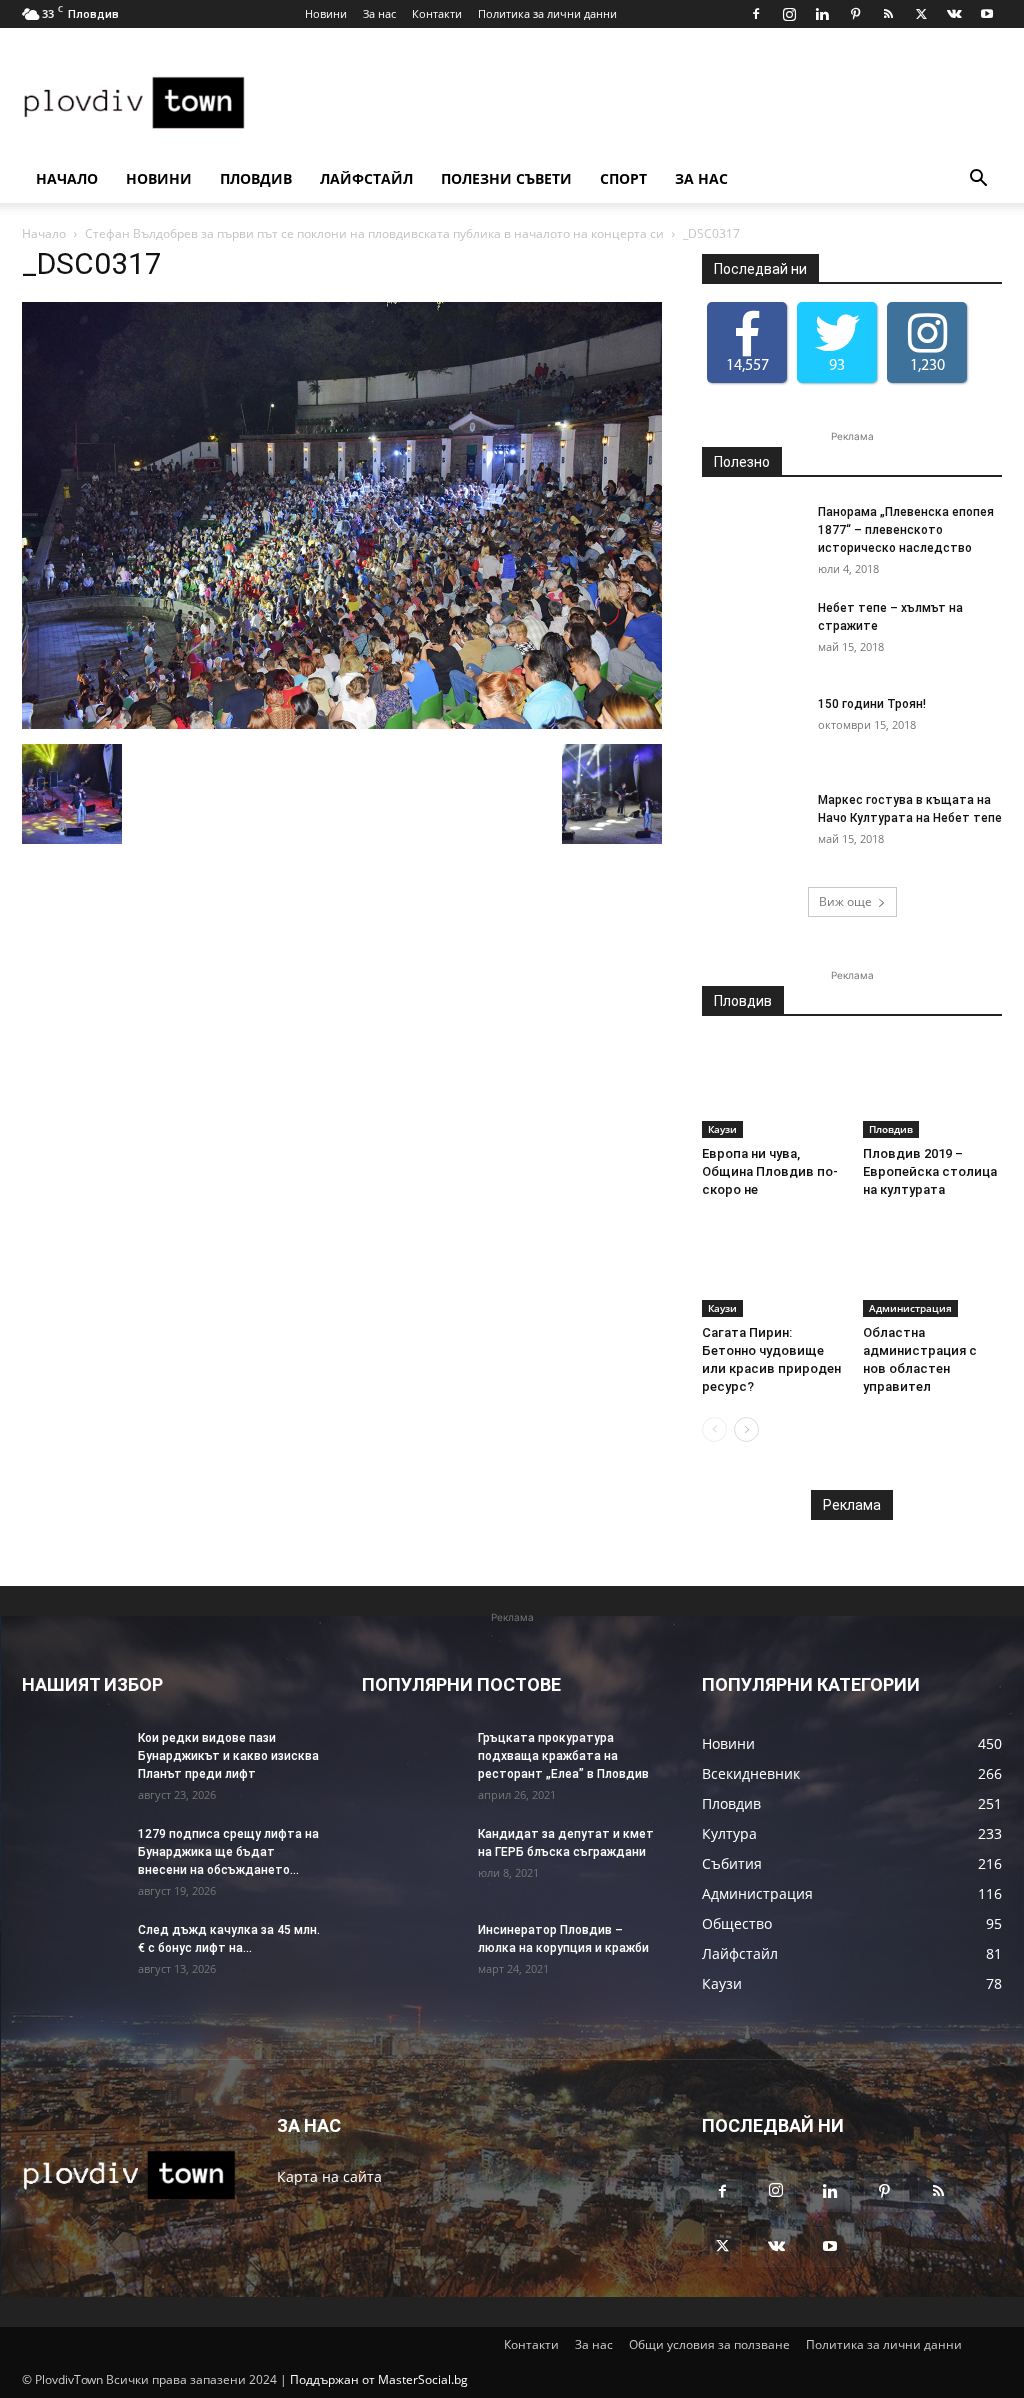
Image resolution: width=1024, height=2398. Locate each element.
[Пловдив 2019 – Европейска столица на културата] (933, 1090)
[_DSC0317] (342, 723)
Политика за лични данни (547, 13)
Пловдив (273, 178)
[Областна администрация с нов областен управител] (933, 1269)
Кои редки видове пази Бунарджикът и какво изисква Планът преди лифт (228, 1756)
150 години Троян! (872, 704)
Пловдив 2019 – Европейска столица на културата (930, 1171)
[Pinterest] (855, 14)
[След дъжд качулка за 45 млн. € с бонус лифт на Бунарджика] (72, 1956)
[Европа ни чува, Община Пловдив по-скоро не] (772, 1090)
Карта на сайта (329, 2176)
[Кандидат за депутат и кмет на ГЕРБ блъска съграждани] (412, 1860)
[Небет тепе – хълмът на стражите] (752, 634)
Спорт (691, 178)
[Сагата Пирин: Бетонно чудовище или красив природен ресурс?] (772, 1269)
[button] (978, 180)
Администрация (910, 1308)
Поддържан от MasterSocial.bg (379, 2379)
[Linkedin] (822, 14)
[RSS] (888, 14)
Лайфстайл (400, 178)
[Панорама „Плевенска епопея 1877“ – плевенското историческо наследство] (752, 538)
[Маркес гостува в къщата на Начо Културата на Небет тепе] (752, 826)
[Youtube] (987, 14)
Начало (67, 178)
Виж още (845, 901)
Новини (326, 13)
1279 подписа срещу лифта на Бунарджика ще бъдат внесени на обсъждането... (228, 1852)
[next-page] (746, 1429)
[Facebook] (756, 14)
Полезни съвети (557, 178)
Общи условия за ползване (709, 2344)
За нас (379, 13)
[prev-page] (714, 1429)
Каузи (722, 1129)
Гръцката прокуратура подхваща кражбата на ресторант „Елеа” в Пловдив (563, 1756)
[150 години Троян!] (752, 730)
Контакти (437, 13)
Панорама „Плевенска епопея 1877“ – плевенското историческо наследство (906, 530)
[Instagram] (789, 14)
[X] (921, 14)
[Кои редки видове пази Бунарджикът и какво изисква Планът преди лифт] (72, 1764)
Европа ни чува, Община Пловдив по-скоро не (770, 1171)
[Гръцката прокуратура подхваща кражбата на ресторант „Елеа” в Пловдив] (412, 1764)
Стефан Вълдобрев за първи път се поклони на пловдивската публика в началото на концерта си (374, 233)
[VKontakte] (954, 14)
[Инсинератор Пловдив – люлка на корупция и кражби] (412, 1956)
